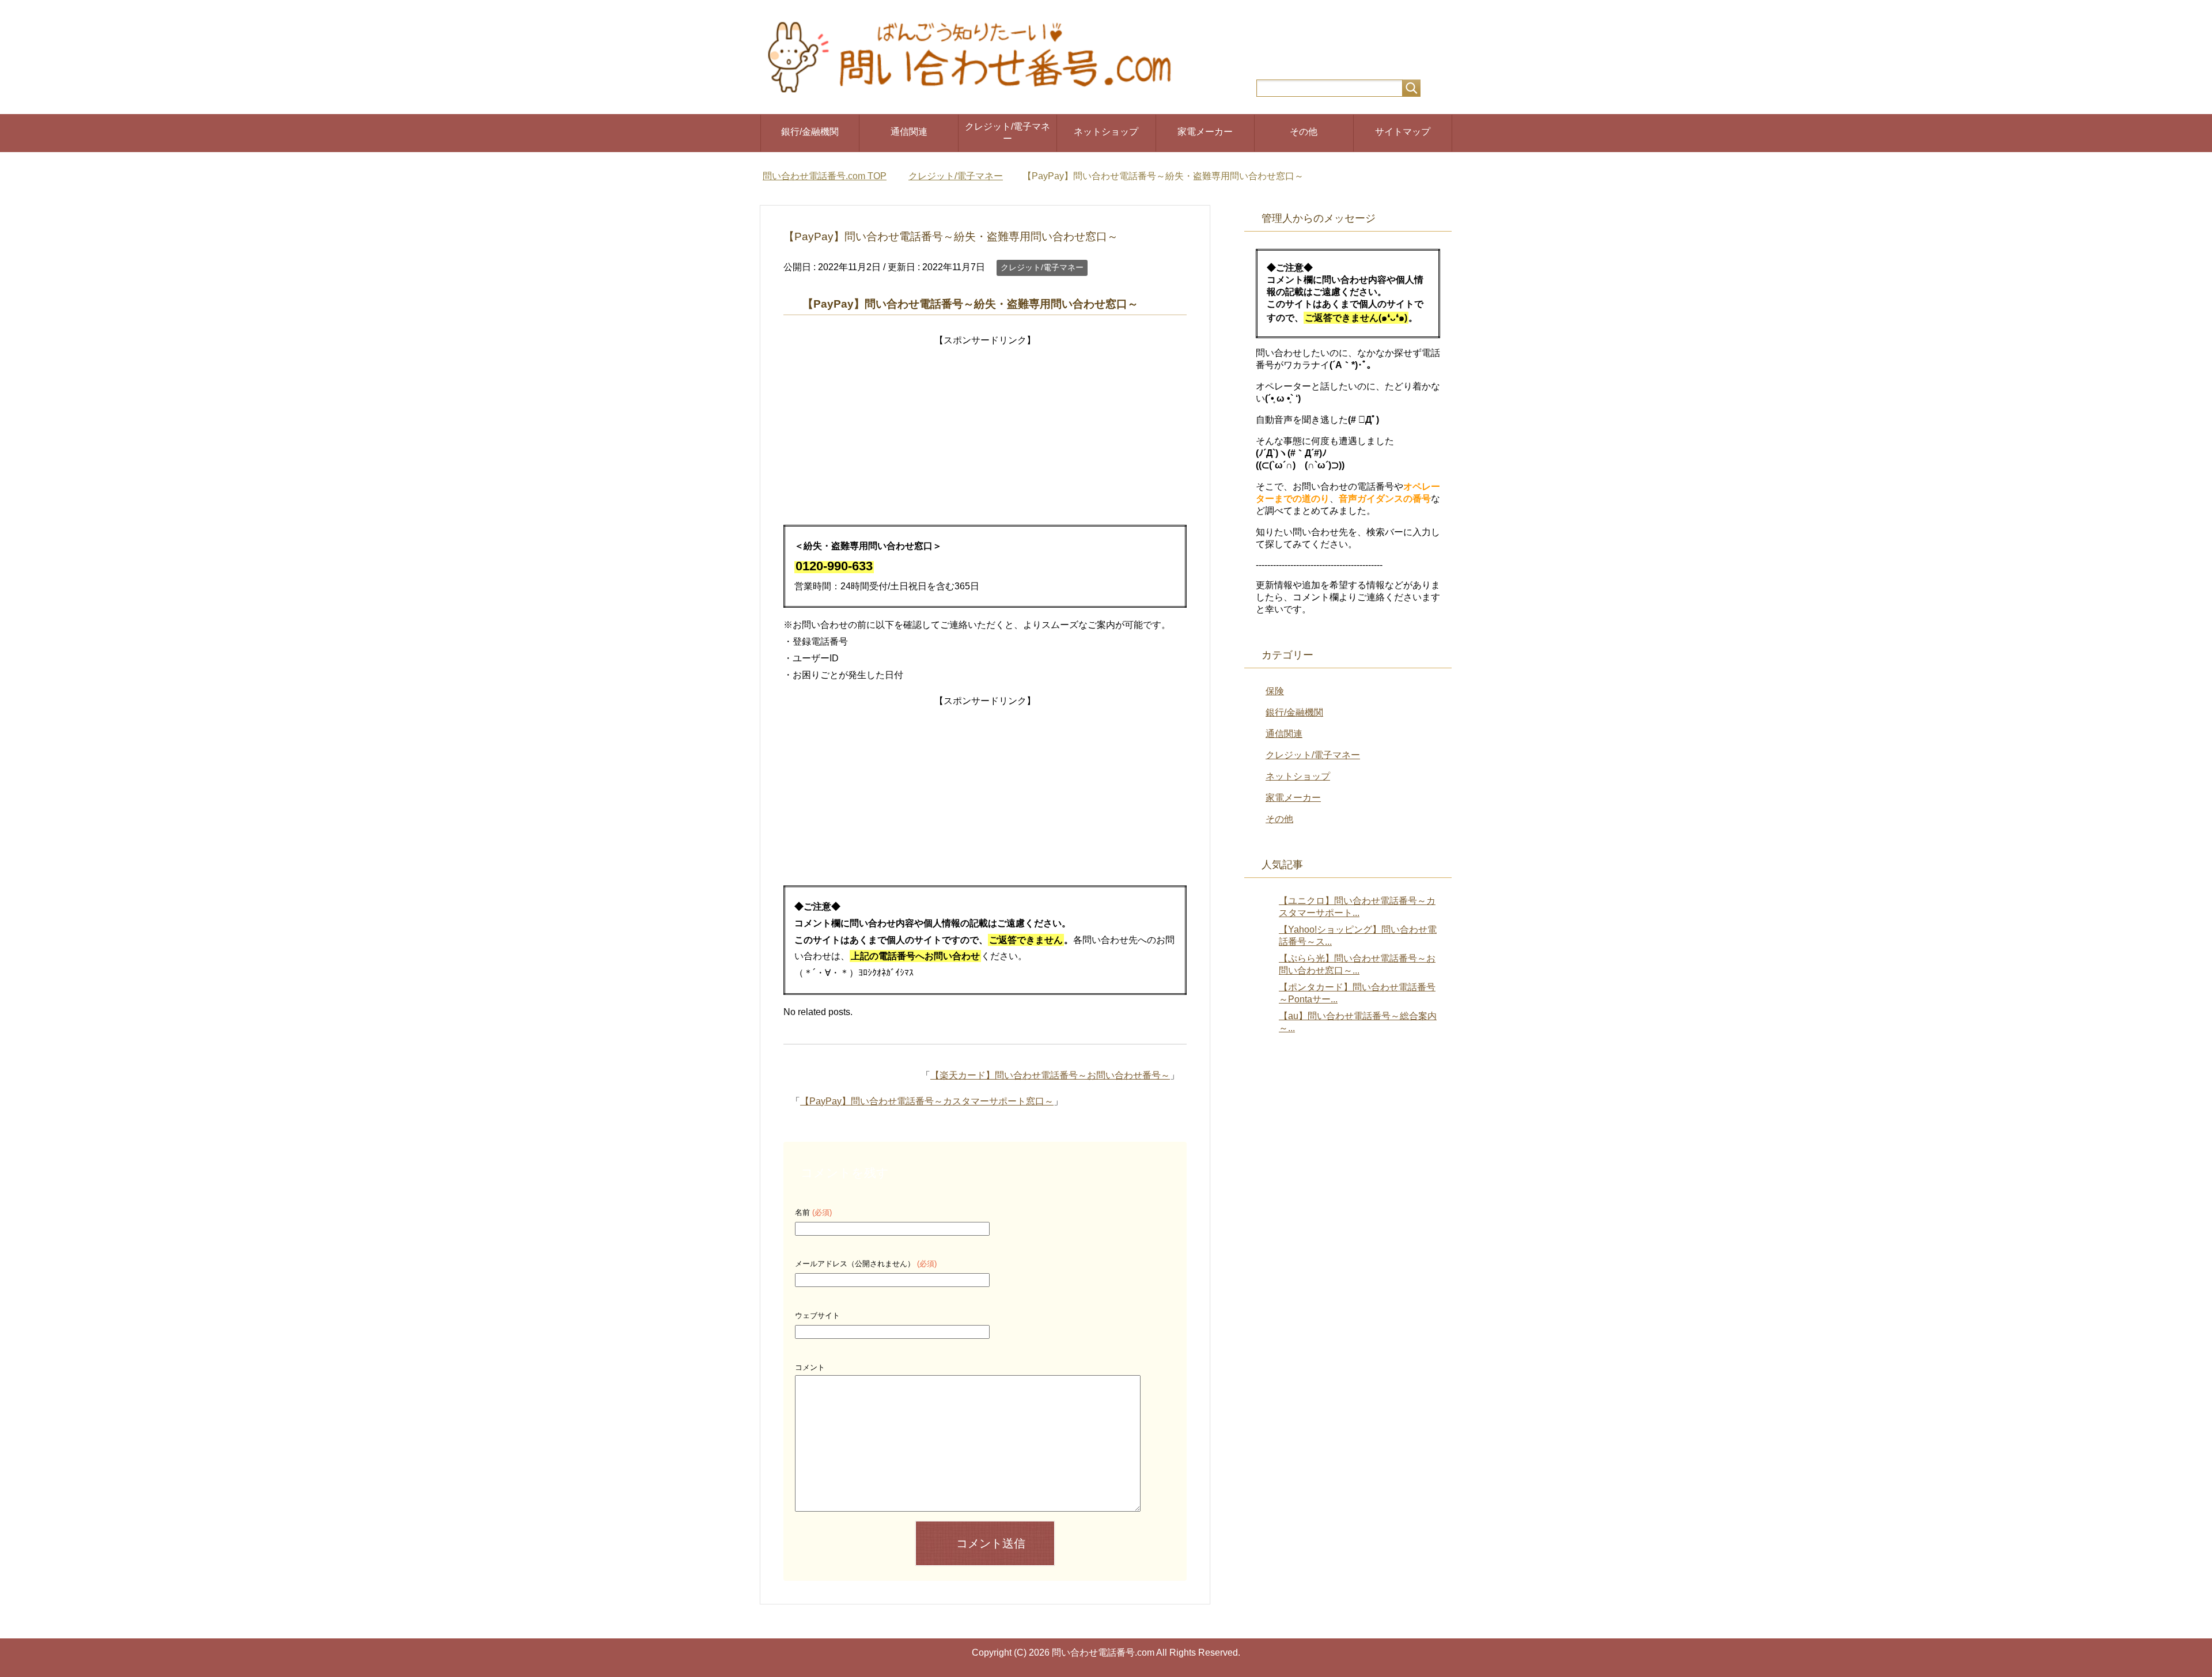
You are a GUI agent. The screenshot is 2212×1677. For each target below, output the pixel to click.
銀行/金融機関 (810, 132)
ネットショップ (1106, 132)
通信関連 (909, 132)
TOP (832, 176)
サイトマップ (1403, 132)
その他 (1304, 132)
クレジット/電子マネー (1007, 133)
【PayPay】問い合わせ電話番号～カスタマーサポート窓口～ (927, 1101)
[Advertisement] (985, 430)
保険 (1275, 691)
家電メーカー (1205, 132)
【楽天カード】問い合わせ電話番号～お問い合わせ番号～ (1050, 1075)
